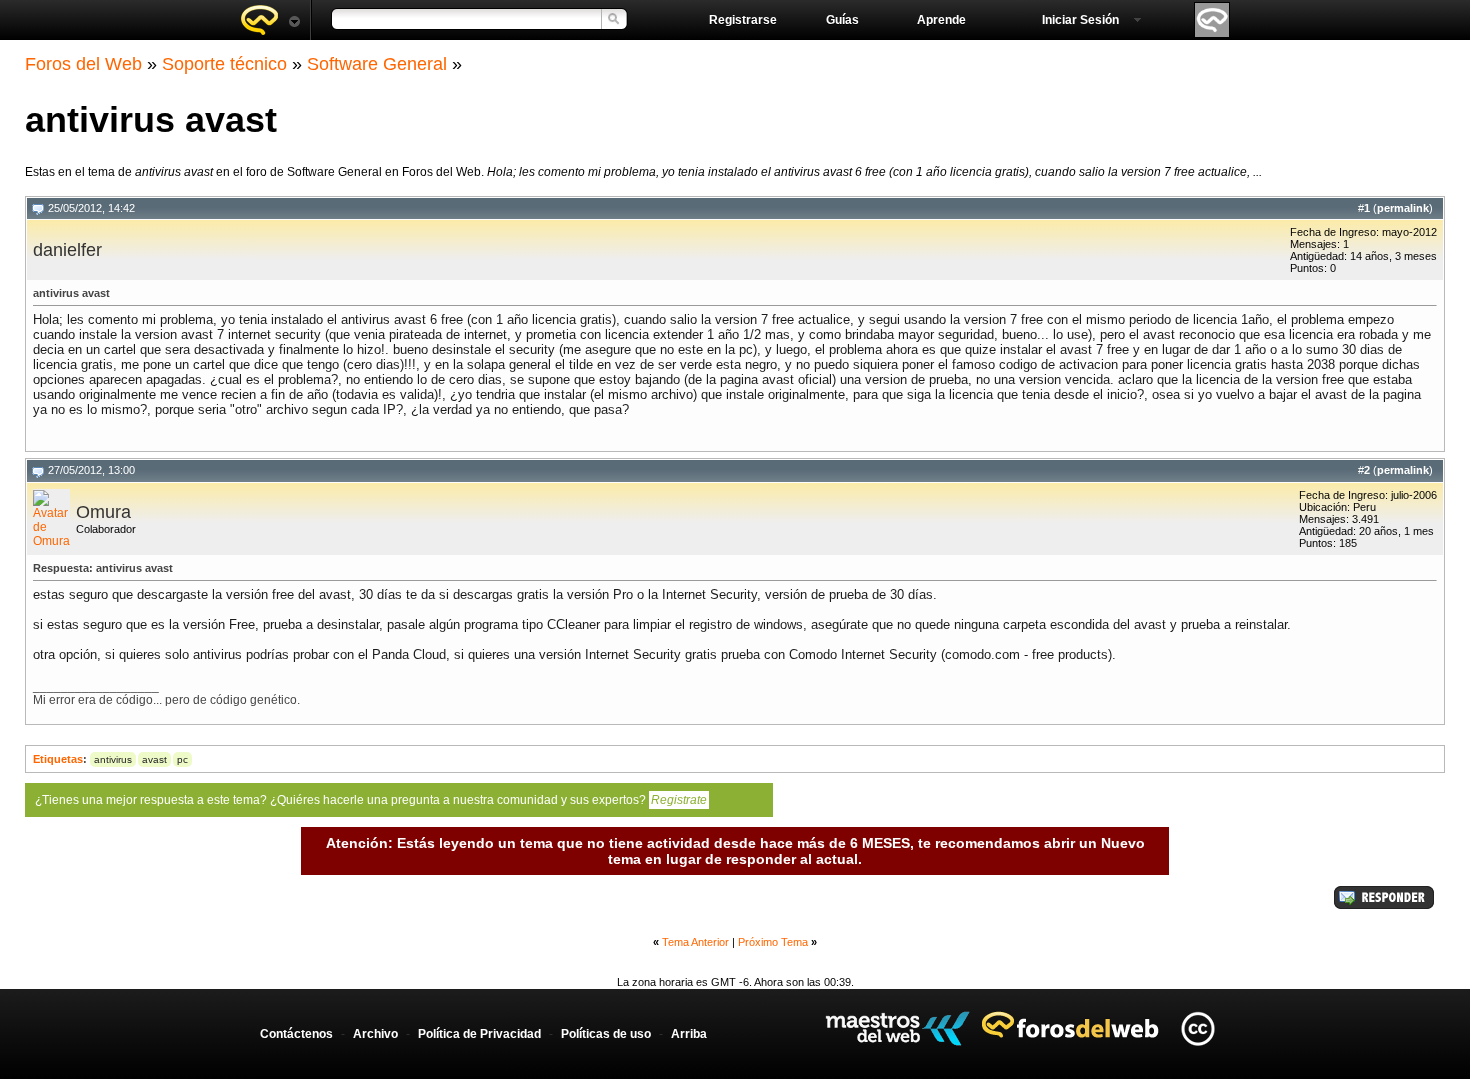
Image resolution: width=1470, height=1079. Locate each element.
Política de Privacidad (479, 1034)
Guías (842, 20)
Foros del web (270, 20)
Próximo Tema (773, 942)
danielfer (67, 250)
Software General (377, 64)
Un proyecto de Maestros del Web (897, 1028)
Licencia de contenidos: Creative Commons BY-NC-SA (1197, 1028)
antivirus (113, 759)
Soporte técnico (224, 64)
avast (154, 759)
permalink (1403, 208)
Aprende (941, 20)
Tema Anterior (695, 942)
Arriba (689, 1034)
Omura (103, 512)
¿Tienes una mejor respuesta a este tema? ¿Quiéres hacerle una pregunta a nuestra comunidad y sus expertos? (371, 800)
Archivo (375, 1034)
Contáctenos (296, 1034)
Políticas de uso (606, 1034)
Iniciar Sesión (1080, 20)
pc (182, 759)
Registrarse (743, 20)
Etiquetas (58, 759)
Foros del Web (83, 64)
